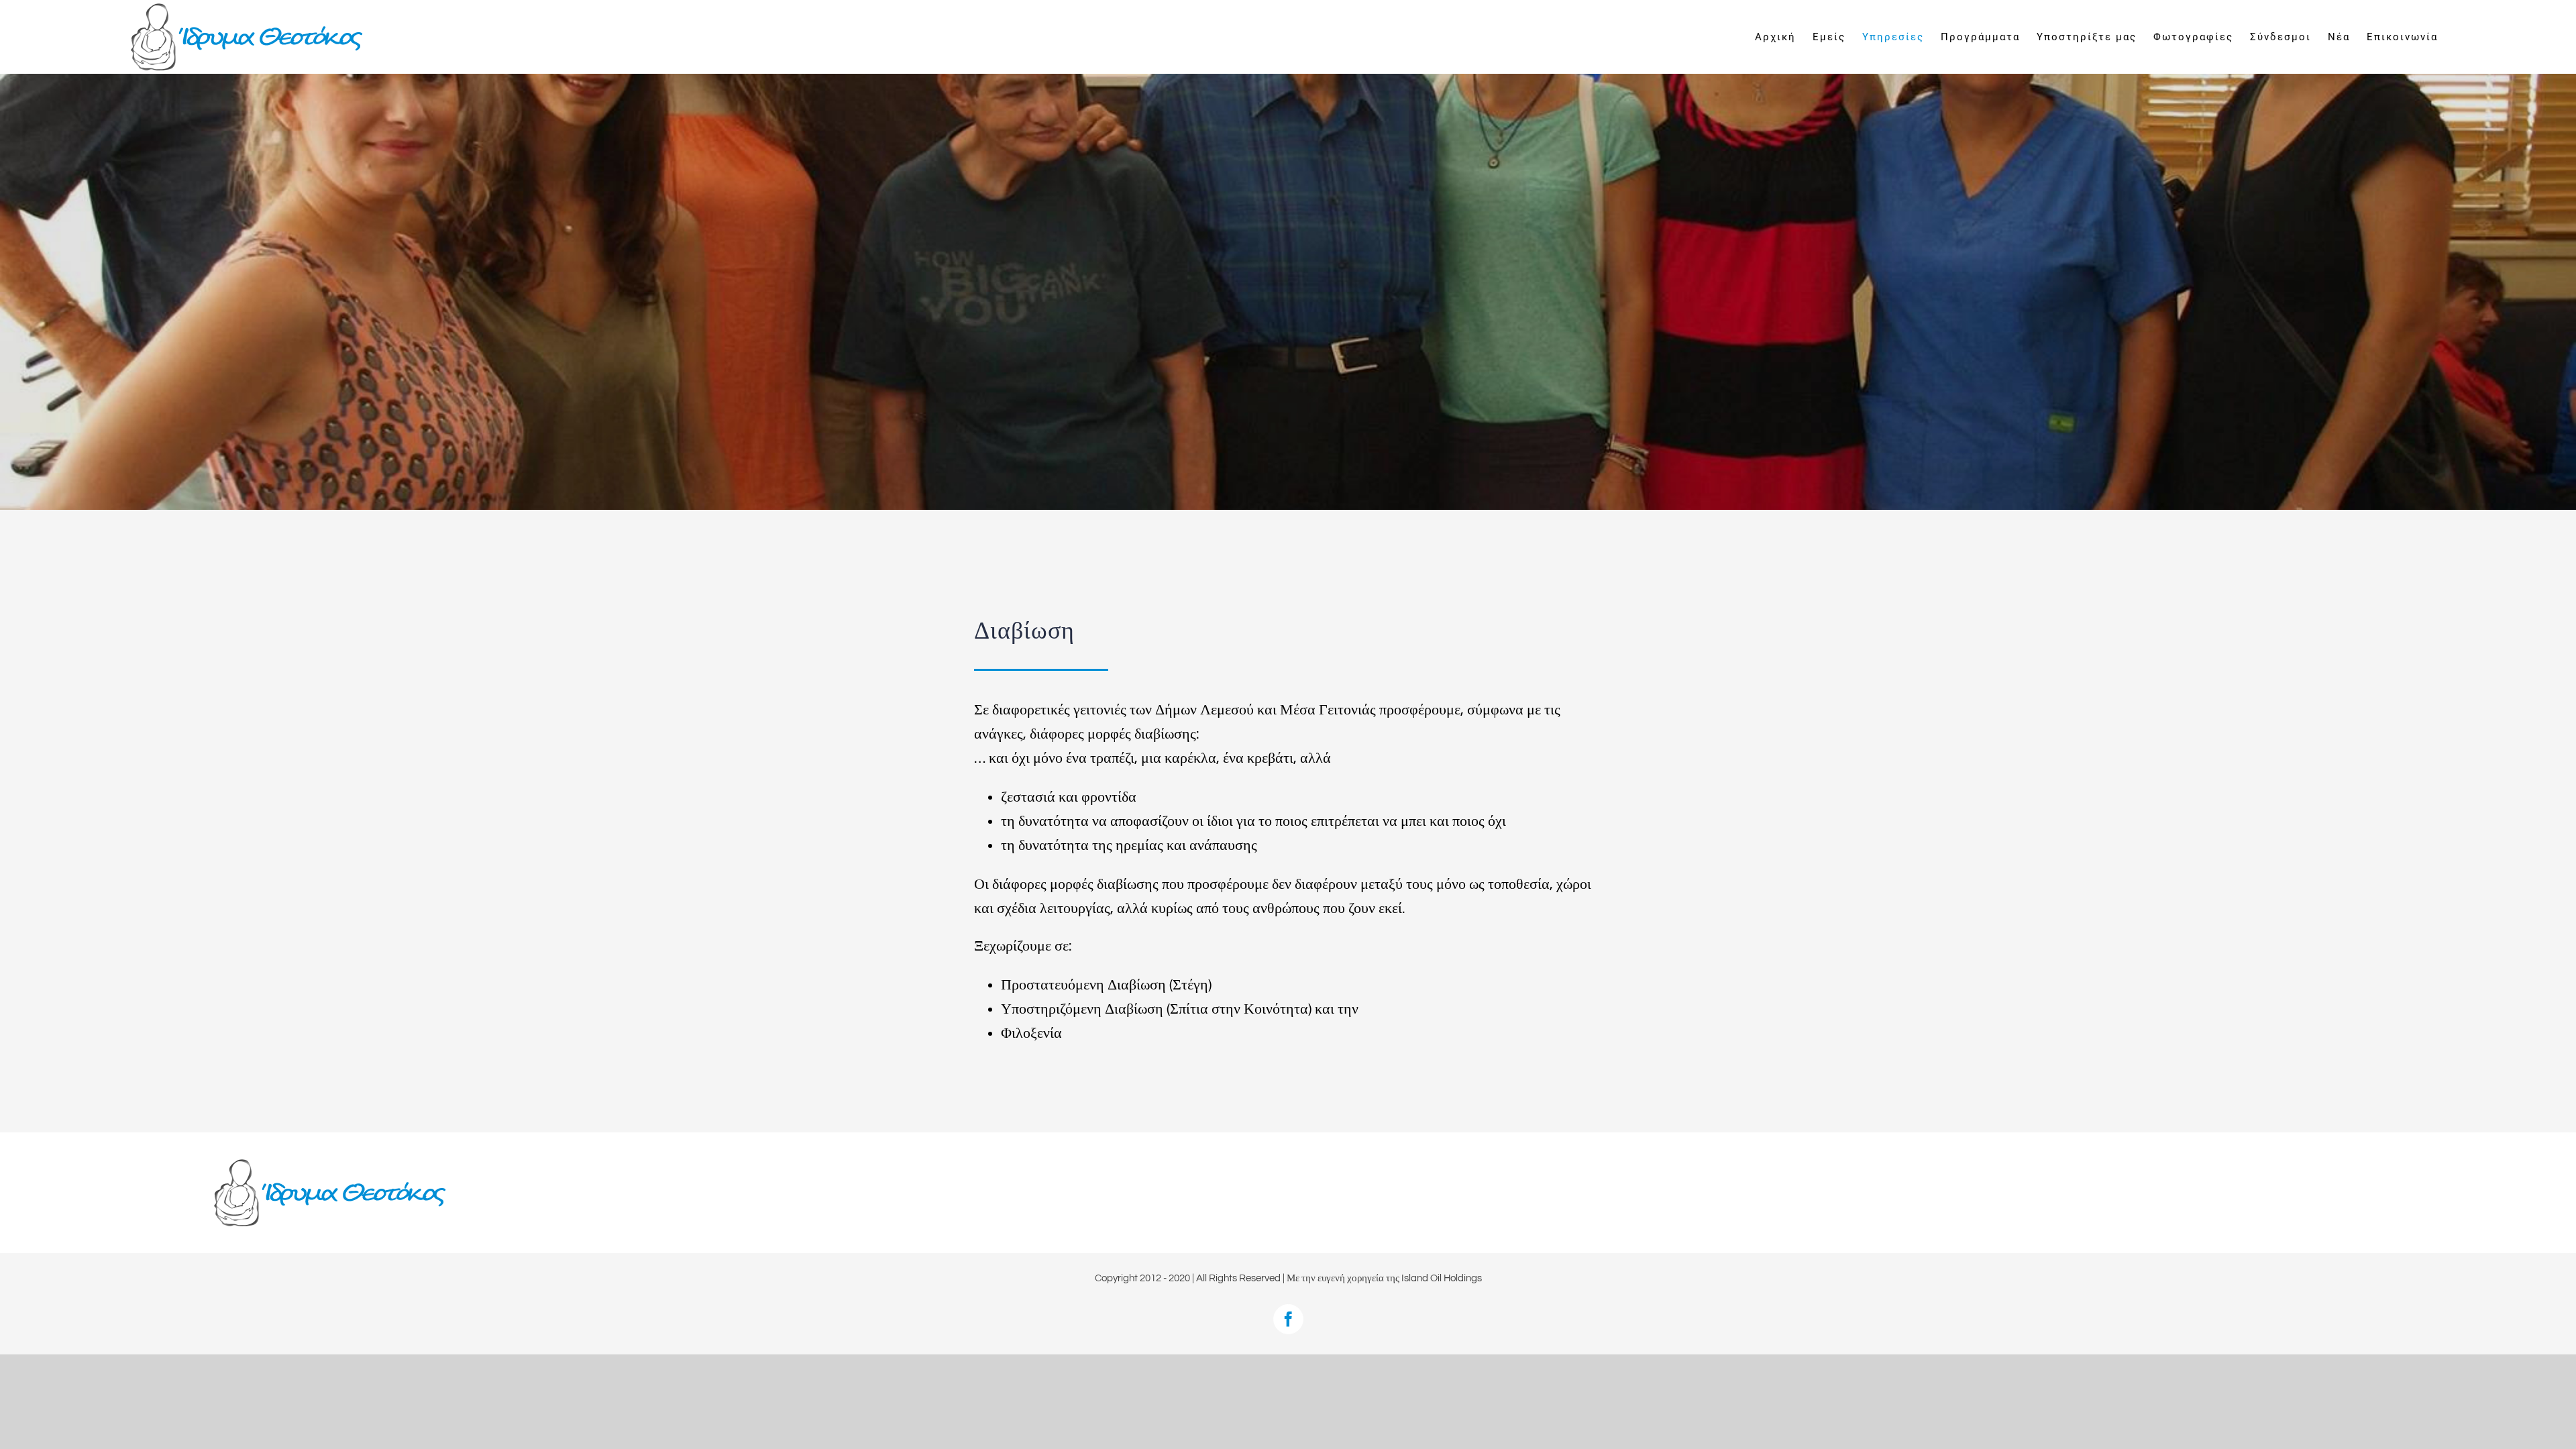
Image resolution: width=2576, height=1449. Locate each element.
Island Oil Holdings (1442, 1278)
